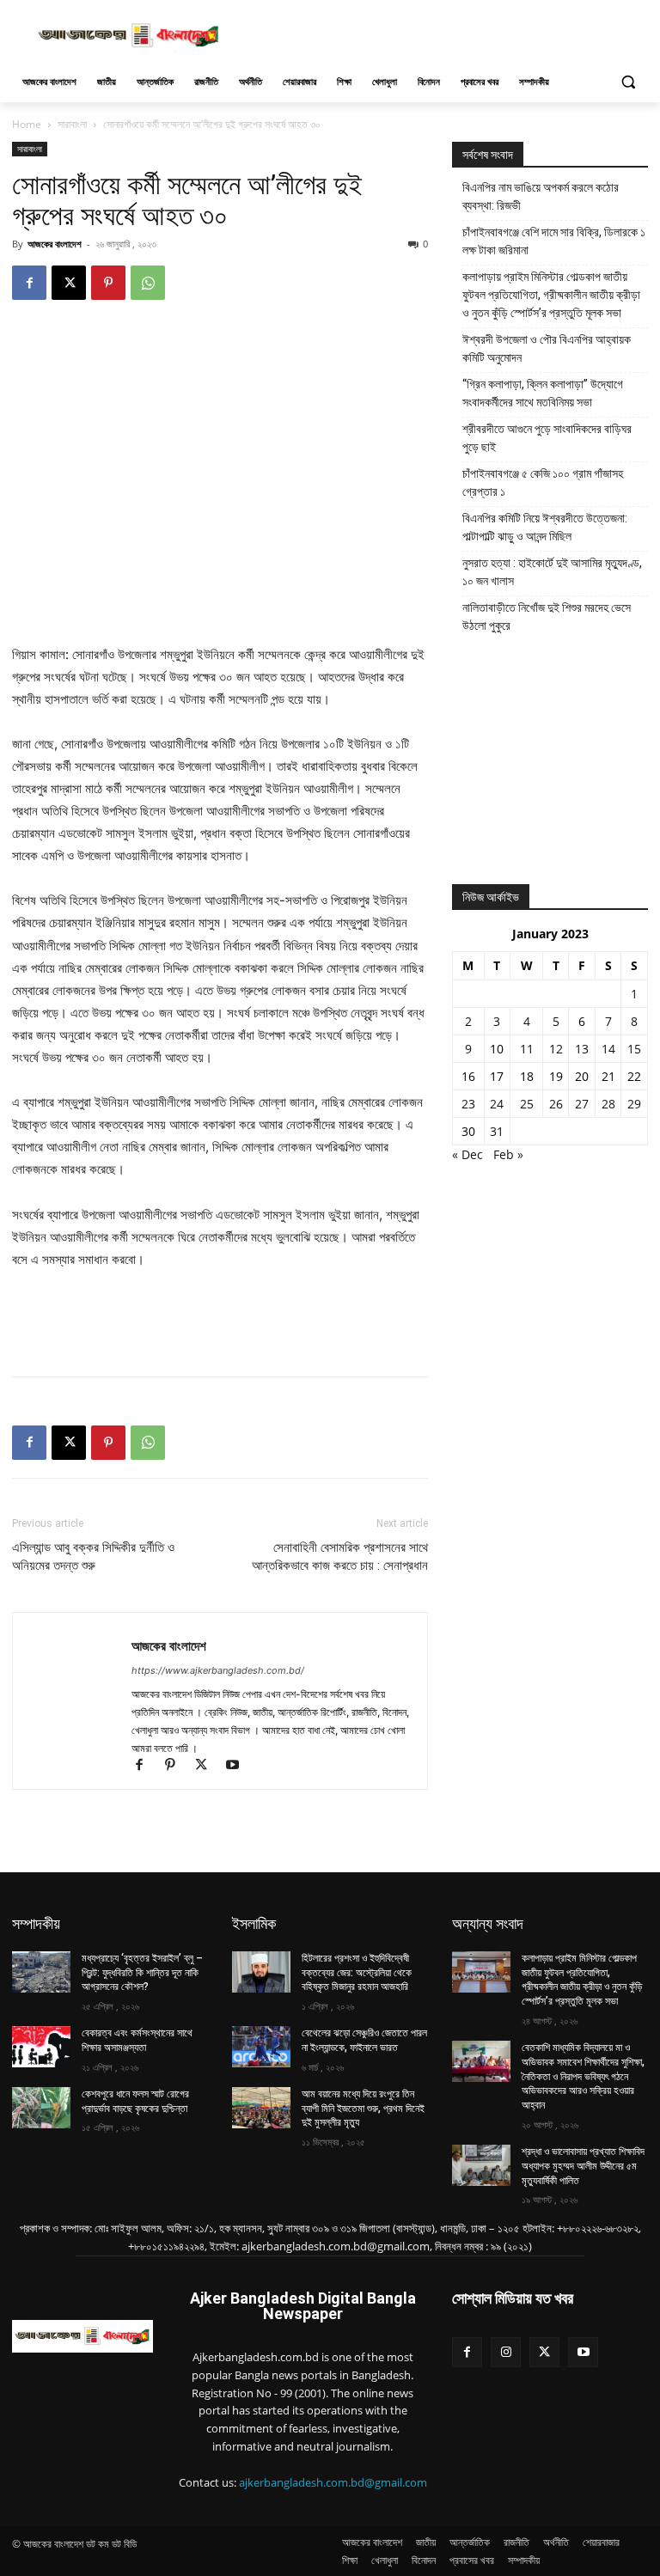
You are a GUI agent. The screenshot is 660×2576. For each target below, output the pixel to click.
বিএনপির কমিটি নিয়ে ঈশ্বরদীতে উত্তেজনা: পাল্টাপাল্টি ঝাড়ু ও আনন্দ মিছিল (545, 527)
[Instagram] (506, 2352)
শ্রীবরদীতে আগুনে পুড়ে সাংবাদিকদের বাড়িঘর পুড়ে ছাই (547, 438)
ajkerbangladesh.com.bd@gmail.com (333, 2482)
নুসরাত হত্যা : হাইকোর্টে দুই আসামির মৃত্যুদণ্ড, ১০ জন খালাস (552, 572)
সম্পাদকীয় (36, 1923)
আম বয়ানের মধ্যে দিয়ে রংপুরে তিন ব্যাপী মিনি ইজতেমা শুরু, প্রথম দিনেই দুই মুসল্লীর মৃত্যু (363, 2109)
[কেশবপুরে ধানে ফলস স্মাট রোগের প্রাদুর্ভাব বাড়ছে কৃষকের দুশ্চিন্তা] (41, 2108)
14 (608, 1049)
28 (608, 1104)
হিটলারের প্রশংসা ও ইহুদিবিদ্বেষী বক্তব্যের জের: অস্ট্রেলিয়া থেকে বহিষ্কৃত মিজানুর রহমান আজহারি (357, 1973)
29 (634, 1104)
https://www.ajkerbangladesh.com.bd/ (218, 1670)
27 (582, 1104)
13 (582, 1049)
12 (556, 1049)
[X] (69, 283)
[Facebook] (29, 283)
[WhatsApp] (148, 283)
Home (27, 124)
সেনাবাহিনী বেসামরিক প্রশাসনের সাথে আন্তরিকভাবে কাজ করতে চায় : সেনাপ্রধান (340, 1557)
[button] (628, 82)
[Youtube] (238, 1766)
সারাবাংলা (72, 124)
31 (497, 1131)
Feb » (508, 1154)
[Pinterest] (108, 283)
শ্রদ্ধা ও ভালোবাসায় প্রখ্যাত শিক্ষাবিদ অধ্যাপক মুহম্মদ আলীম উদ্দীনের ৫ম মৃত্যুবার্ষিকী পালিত (583, 2166)
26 (556, 1104)
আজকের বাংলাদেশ (55, 244)
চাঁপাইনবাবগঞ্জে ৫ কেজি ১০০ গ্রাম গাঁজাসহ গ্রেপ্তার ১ (543, 482)
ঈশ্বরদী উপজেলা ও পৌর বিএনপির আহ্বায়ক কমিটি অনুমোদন (547, 348)
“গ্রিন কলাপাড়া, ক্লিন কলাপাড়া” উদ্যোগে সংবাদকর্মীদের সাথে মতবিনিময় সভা (543, 393)
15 (634, 1049)
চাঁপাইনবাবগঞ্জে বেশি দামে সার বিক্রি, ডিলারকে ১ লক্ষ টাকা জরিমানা (554, 241)
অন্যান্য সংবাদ (488, 1923)
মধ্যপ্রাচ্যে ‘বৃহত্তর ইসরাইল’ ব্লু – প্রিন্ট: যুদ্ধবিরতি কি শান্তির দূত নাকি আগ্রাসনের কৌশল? (142, 1973)
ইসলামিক (254, 1923)
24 (497, 1104)
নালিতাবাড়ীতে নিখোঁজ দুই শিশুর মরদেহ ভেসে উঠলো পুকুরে (547, 617)
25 (527, 1104)
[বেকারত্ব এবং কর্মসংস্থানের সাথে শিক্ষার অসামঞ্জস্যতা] (41, 2047)
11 (527, 1049)
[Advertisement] (447, 34)
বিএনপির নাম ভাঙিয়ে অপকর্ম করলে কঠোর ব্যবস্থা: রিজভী (541, 196)
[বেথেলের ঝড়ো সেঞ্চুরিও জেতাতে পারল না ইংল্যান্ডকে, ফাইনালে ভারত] (261, 2047)
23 (468, 1104)
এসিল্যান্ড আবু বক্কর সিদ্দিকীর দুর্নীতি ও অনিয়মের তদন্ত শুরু (93, 1557)
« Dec (467, 1154)
